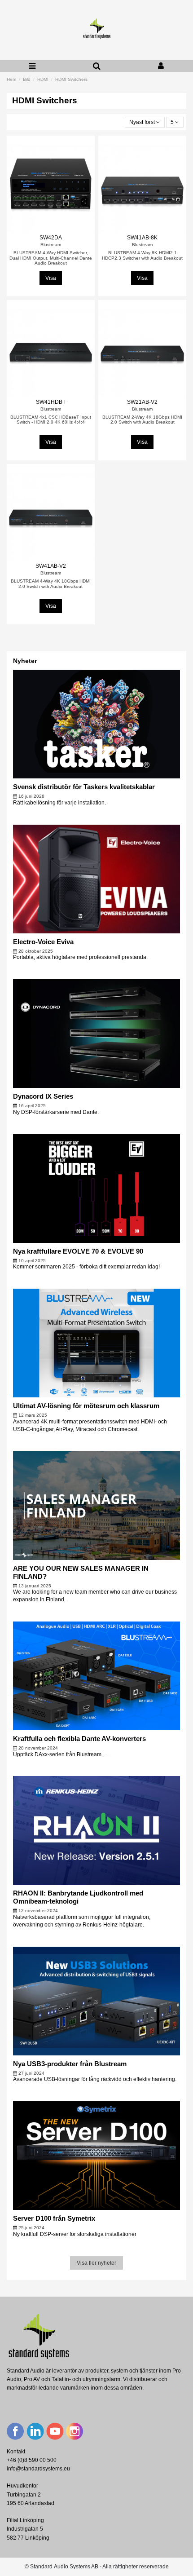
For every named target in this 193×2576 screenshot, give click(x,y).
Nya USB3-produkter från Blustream (70, 2064)
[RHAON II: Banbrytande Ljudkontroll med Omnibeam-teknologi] (97, 1830)
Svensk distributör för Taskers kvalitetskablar (84, 787)
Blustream (51, 245)
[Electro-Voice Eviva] (97, 879)
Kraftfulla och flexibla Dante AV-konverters (79, 1739)
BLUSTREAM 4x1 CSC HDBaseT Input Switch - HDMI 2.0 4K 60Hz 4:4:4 (51, 420)
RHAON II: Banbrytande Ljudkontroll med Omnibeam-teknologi (78, 1897)
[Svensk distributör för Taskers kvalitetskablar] (97, 724)
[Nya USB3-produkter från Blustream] (97, 2001)
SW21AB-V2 (142, 402)
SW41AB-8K (142, 238)
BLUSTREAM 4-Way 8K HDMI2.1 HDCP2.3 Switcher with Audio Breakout (142, 255)
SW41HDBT (51, 402)
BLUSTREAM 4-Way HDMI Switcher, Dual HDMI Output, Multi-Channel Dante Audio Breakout (51, 258)
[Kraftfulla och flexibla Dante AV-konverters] (97, 1675)
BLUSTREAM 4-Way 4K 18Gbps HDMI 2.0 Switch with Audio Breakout (51, 584)
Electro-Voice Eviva (43, 942)
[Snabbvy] (51, 230)
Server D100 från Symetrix (54, 2218)
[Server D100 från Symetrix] (97, 2155)
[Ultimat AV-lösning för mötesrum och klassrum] (97, 1343)
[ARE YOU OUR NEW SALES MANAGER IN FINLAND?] (97, 1505)
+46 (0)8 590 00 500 (32, 2460)
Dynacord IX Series (43, 1096)
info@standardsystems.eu (38, 2469)
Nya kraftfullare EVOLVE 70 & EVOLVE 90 (78, 1251)
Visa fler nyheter (96, 2263)
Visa (51, 278)
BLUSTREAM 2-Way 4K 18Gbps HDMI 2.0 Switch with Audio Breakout (142, 420)
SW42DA (51, 238)
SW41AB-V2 (51, 566)
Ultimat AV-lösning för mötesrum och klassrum (86, 1406)
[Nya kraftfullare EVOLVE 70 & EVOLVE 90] (97, 1188)
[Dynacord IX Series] (97, 1034)
